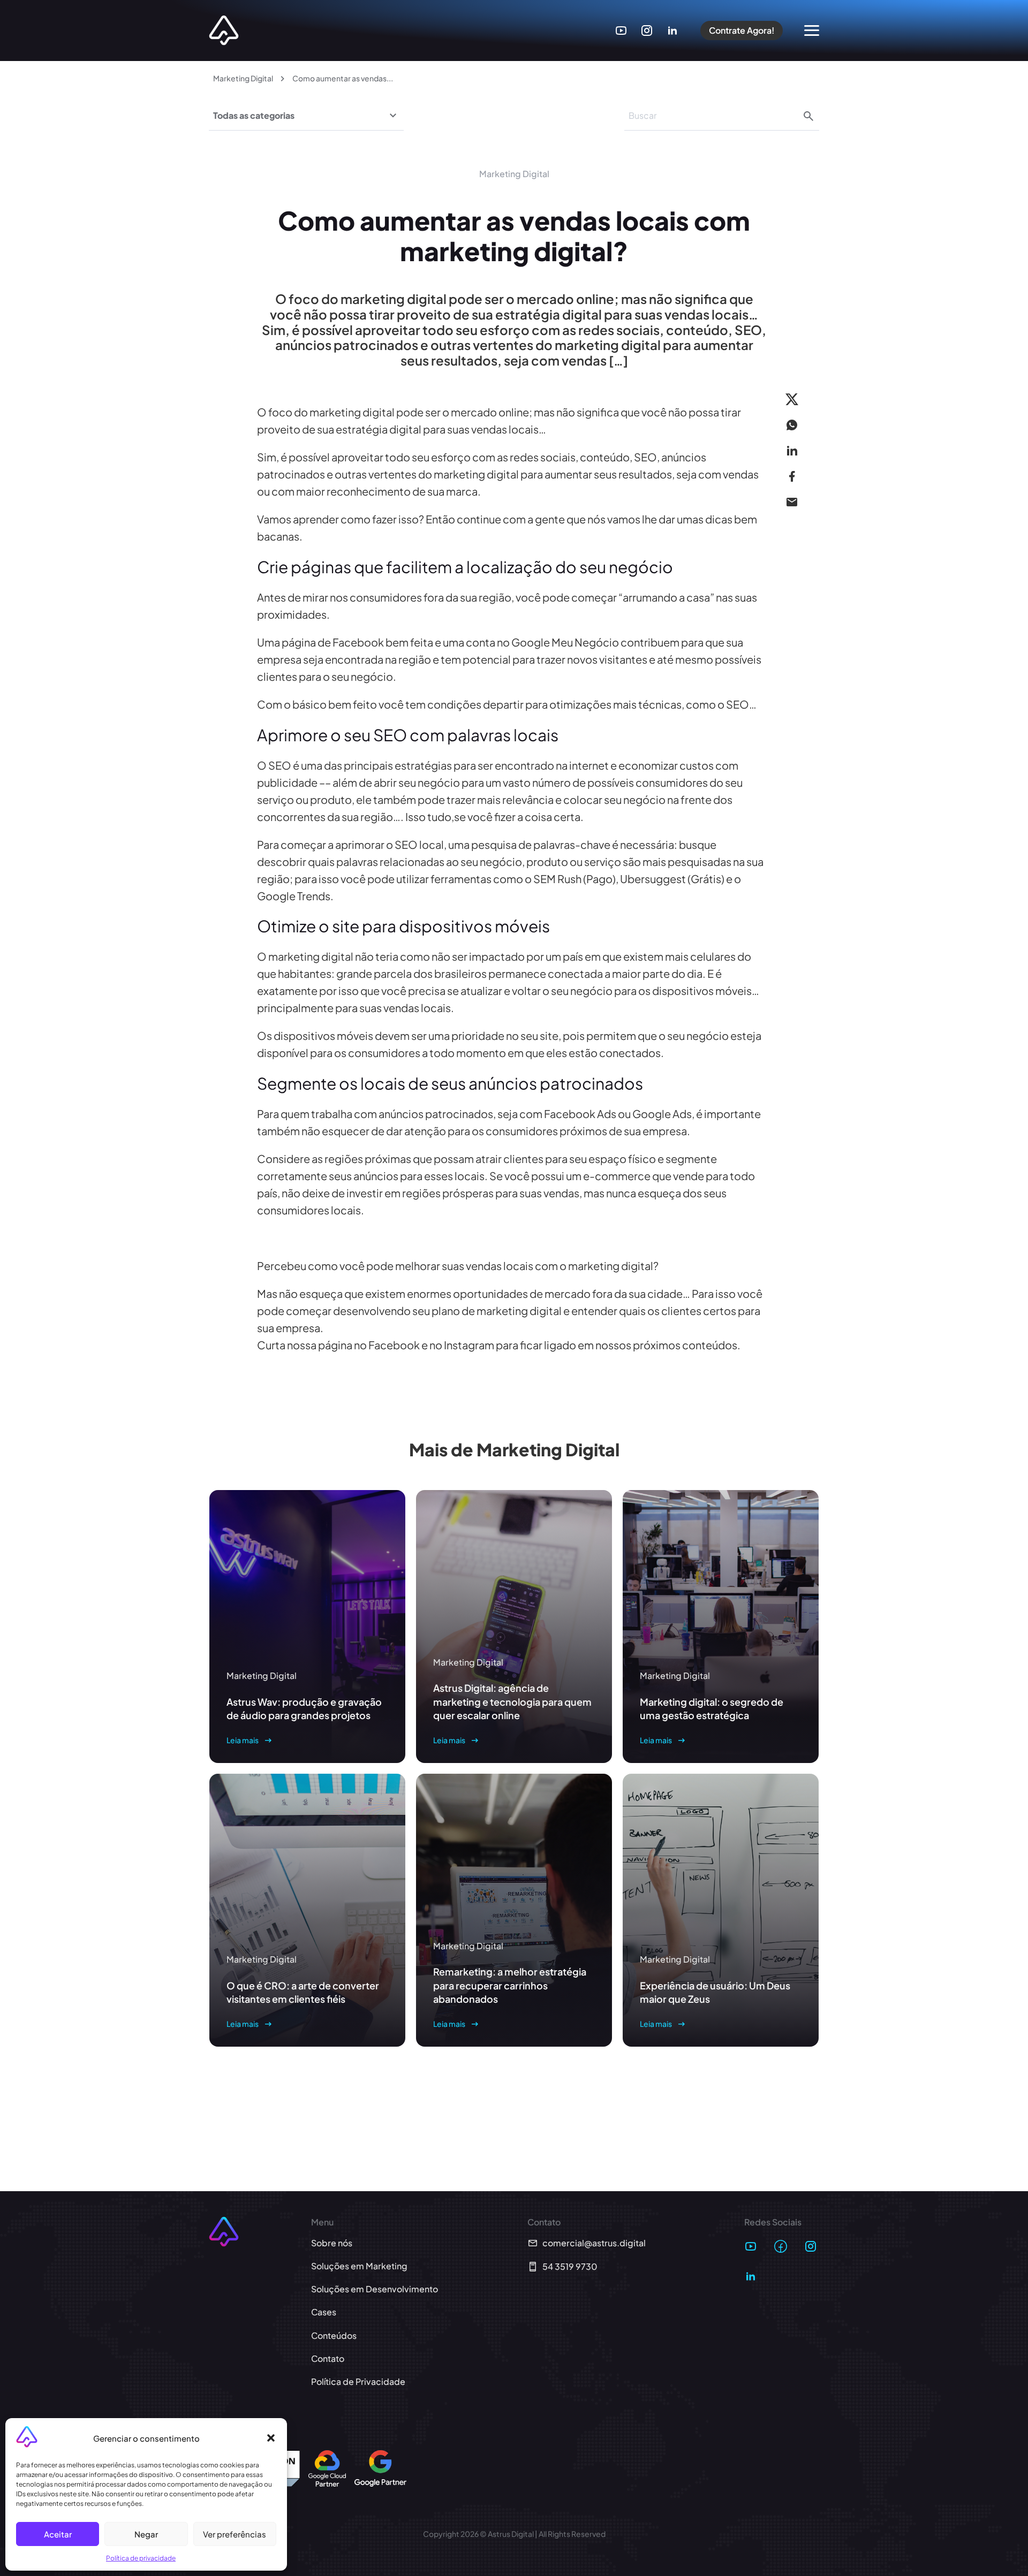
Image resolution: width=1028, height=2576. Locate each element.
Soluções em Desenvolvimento (375, 2289)
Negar (146, 2534)
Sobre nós (332, 2243)
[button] (271, 2438)
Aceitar (58, 2534)
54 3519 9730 (570, 2266)
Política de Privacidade (358, 2381)
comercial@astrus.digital (594, 2243)
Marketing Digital (243, 78)
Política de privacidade (141, 2558)
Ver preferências (235, 2534)
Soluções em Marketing (359, 2266)
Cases (324, 2312)
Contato (328, 2358)
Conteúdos (334, 2335)
